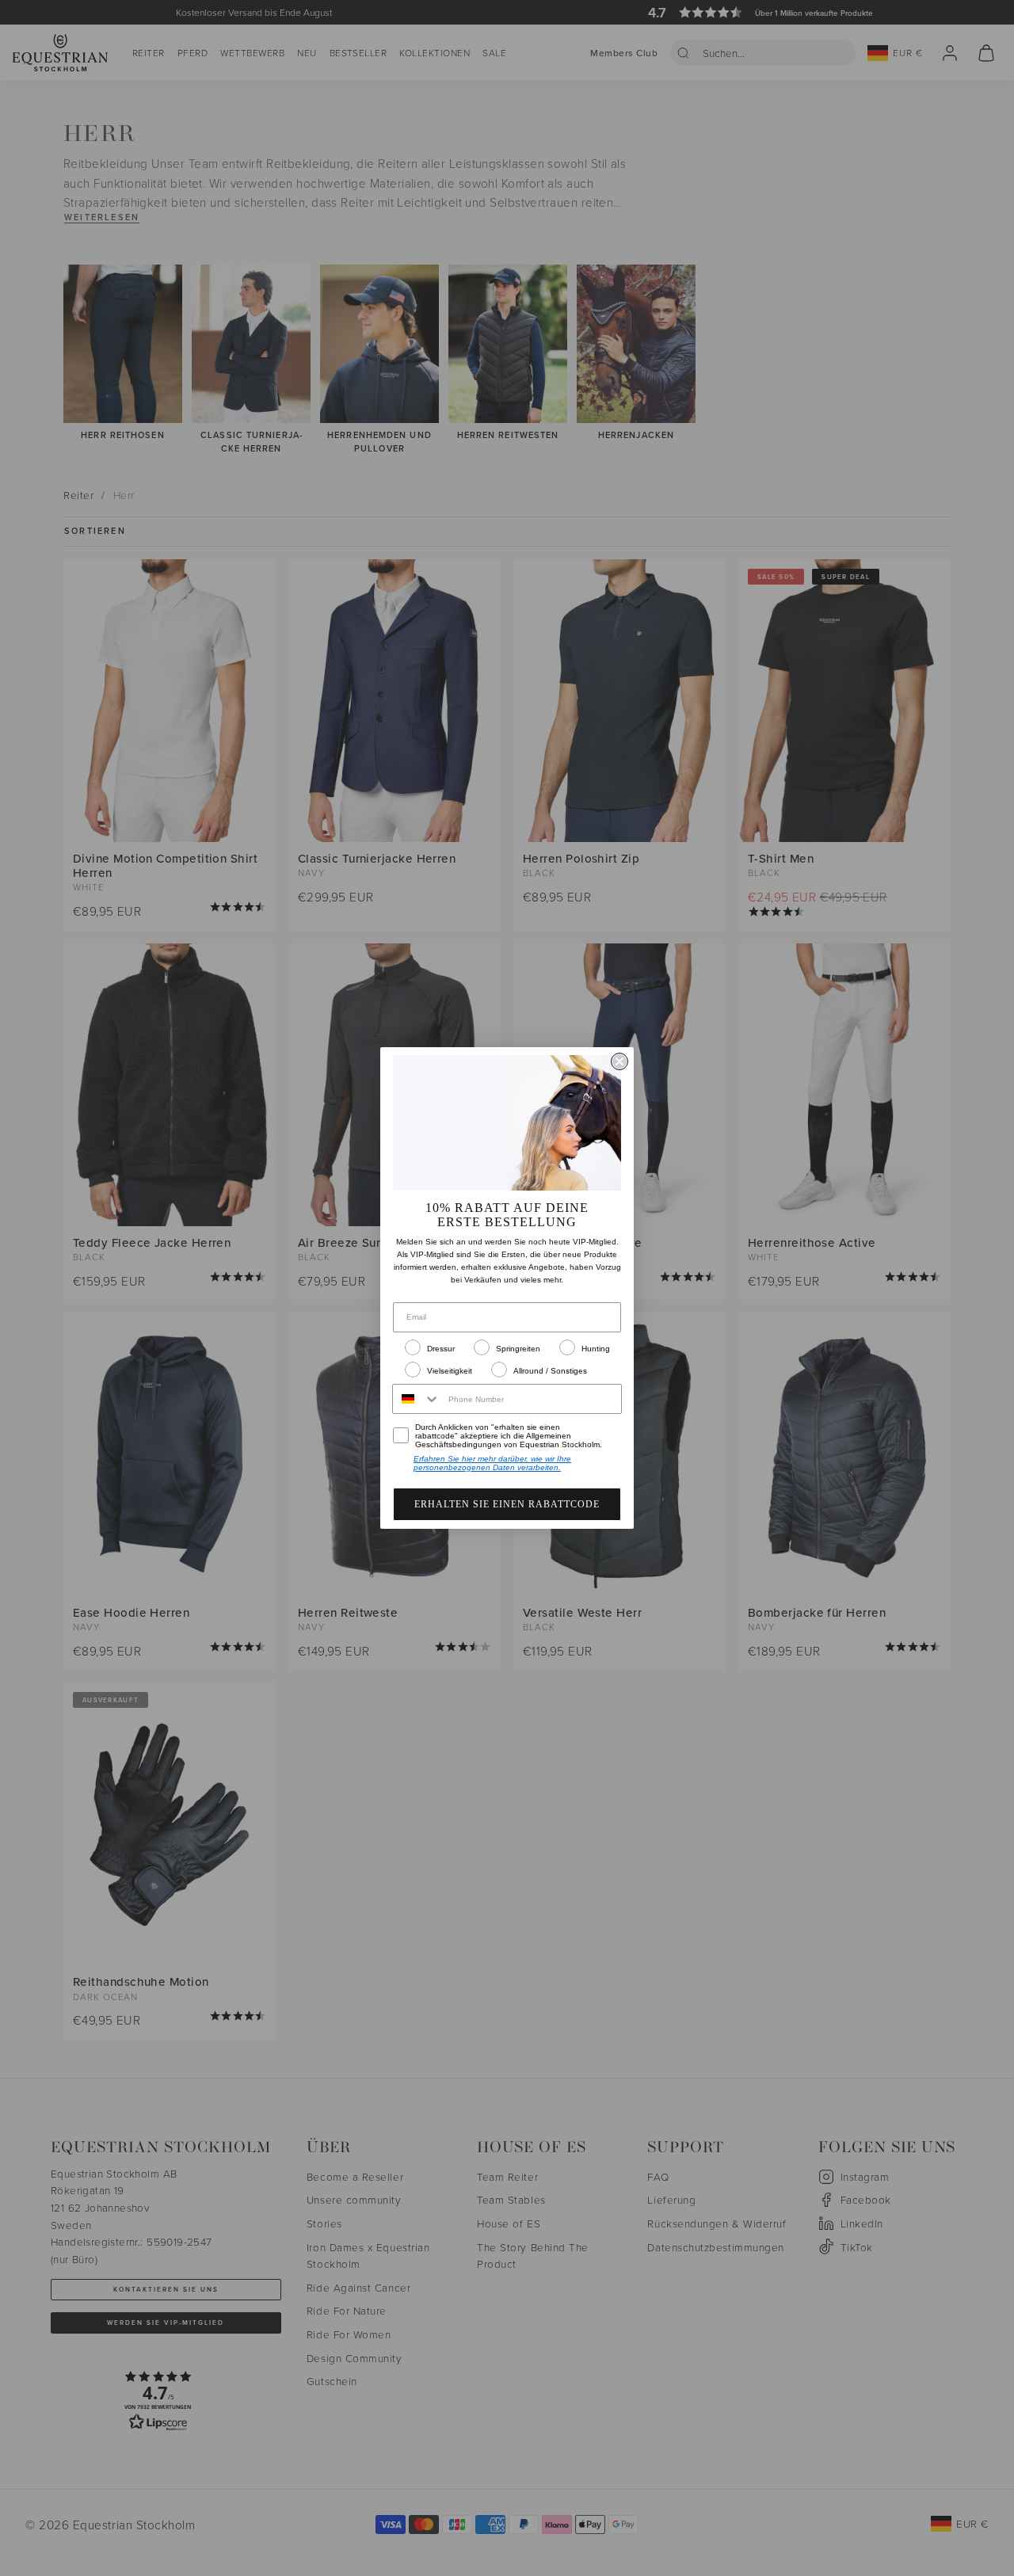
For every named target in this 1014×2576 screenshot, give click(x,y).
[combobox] (417, 1399)
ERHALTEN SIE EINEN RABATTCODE (507, 1504)
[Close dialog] (619, 1061)
